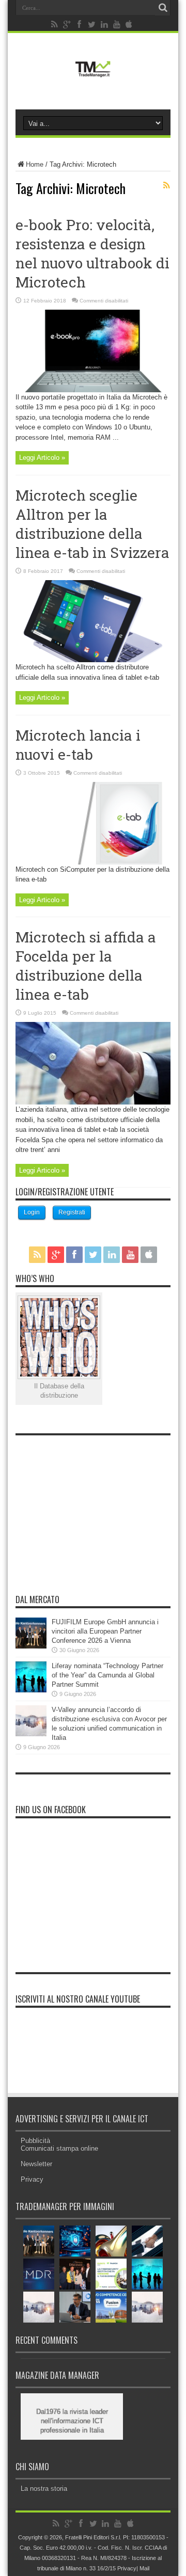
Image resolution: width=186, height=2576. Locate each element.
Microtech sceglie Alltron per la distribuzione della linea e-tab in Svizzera (92, 524)
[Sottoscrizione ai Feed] (166, 185)
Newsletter (36, 2164)
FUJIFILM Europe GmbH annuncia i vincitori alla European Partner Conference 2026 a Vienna (105, 1631)
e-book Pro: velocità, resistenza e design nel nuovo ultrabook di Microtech (92, 253)
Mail (144, 2568)
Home (35, 164)
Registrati (72, 1212)
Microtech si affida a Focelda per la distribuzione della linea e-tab (86, 966)
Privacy (32, 2179)
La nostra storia (44, 2489)
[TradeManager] (93, 79)
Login (32, 1212)
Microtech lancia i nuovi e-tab (78, 745)
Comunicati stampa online (59, 2148)
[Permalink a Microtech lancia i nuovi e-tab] (93, 862)
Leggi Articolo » (42, 458)
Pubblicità (35, 2141)
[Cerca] (163, 8)
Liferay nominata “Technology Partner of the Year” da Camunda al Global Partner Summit (107, 1675)
